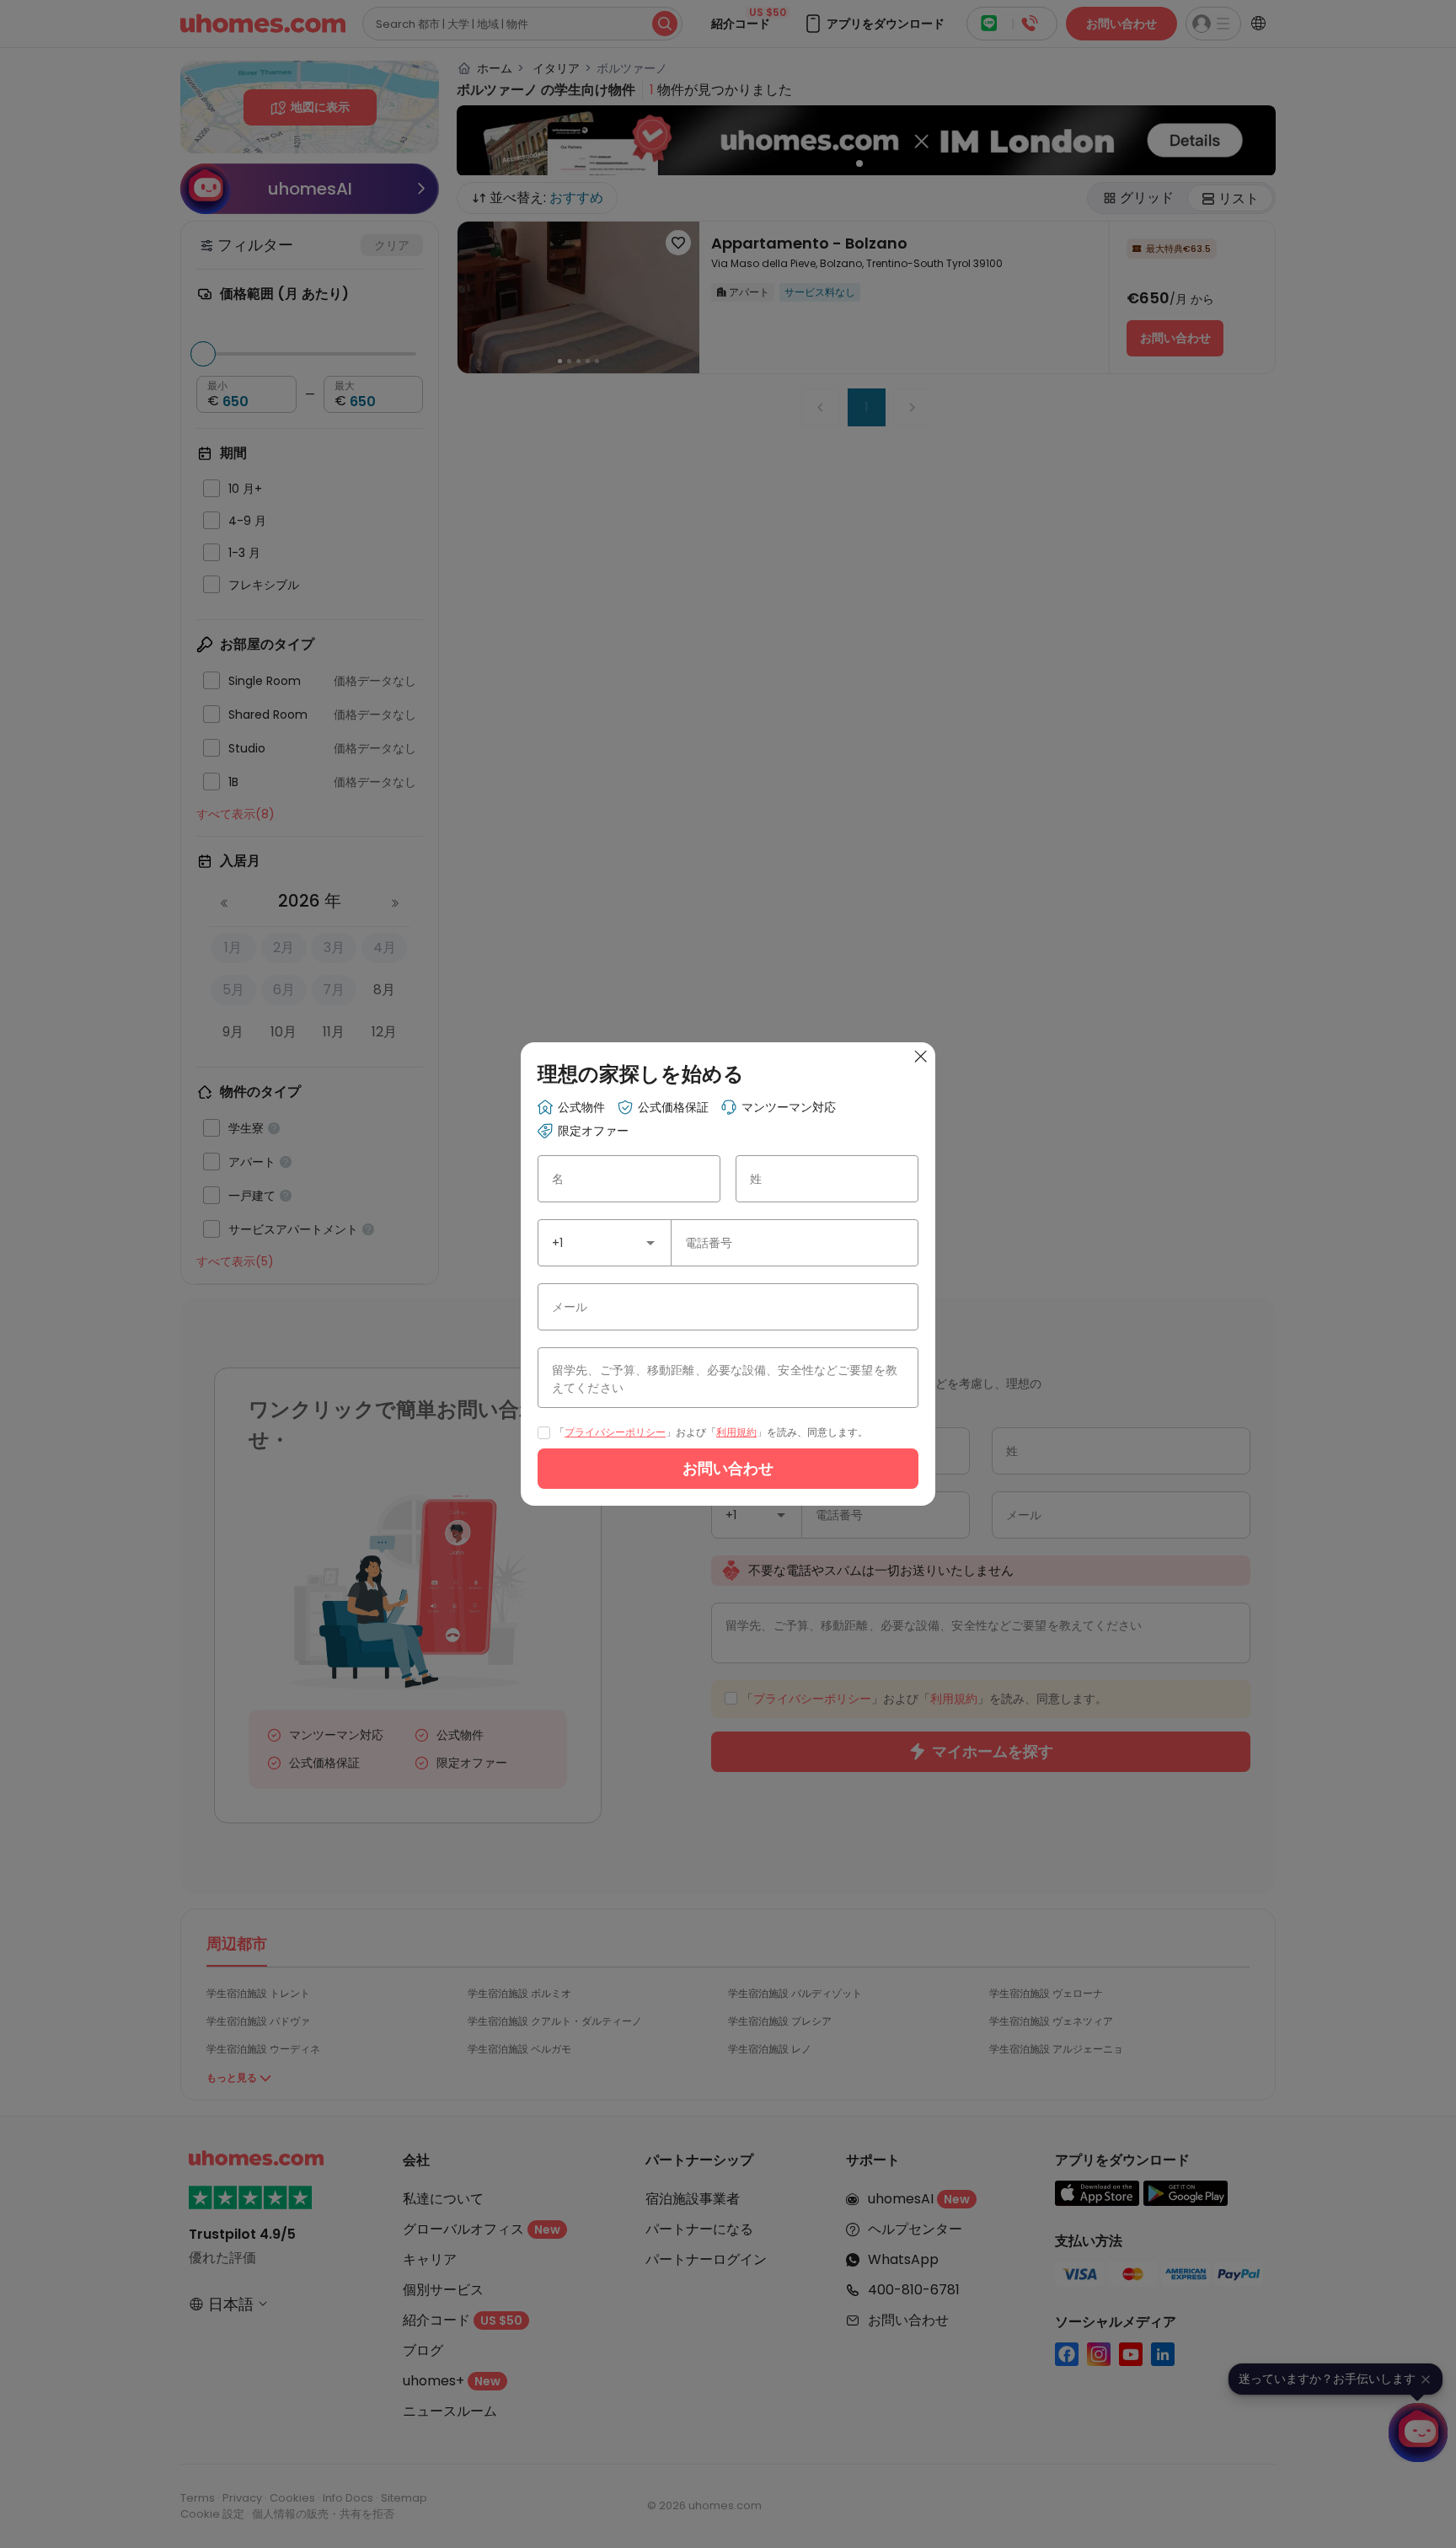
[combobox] (605, 1243)
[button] (650, 1243)
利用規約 (736, 1432)
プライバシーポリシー (615, 1432)
